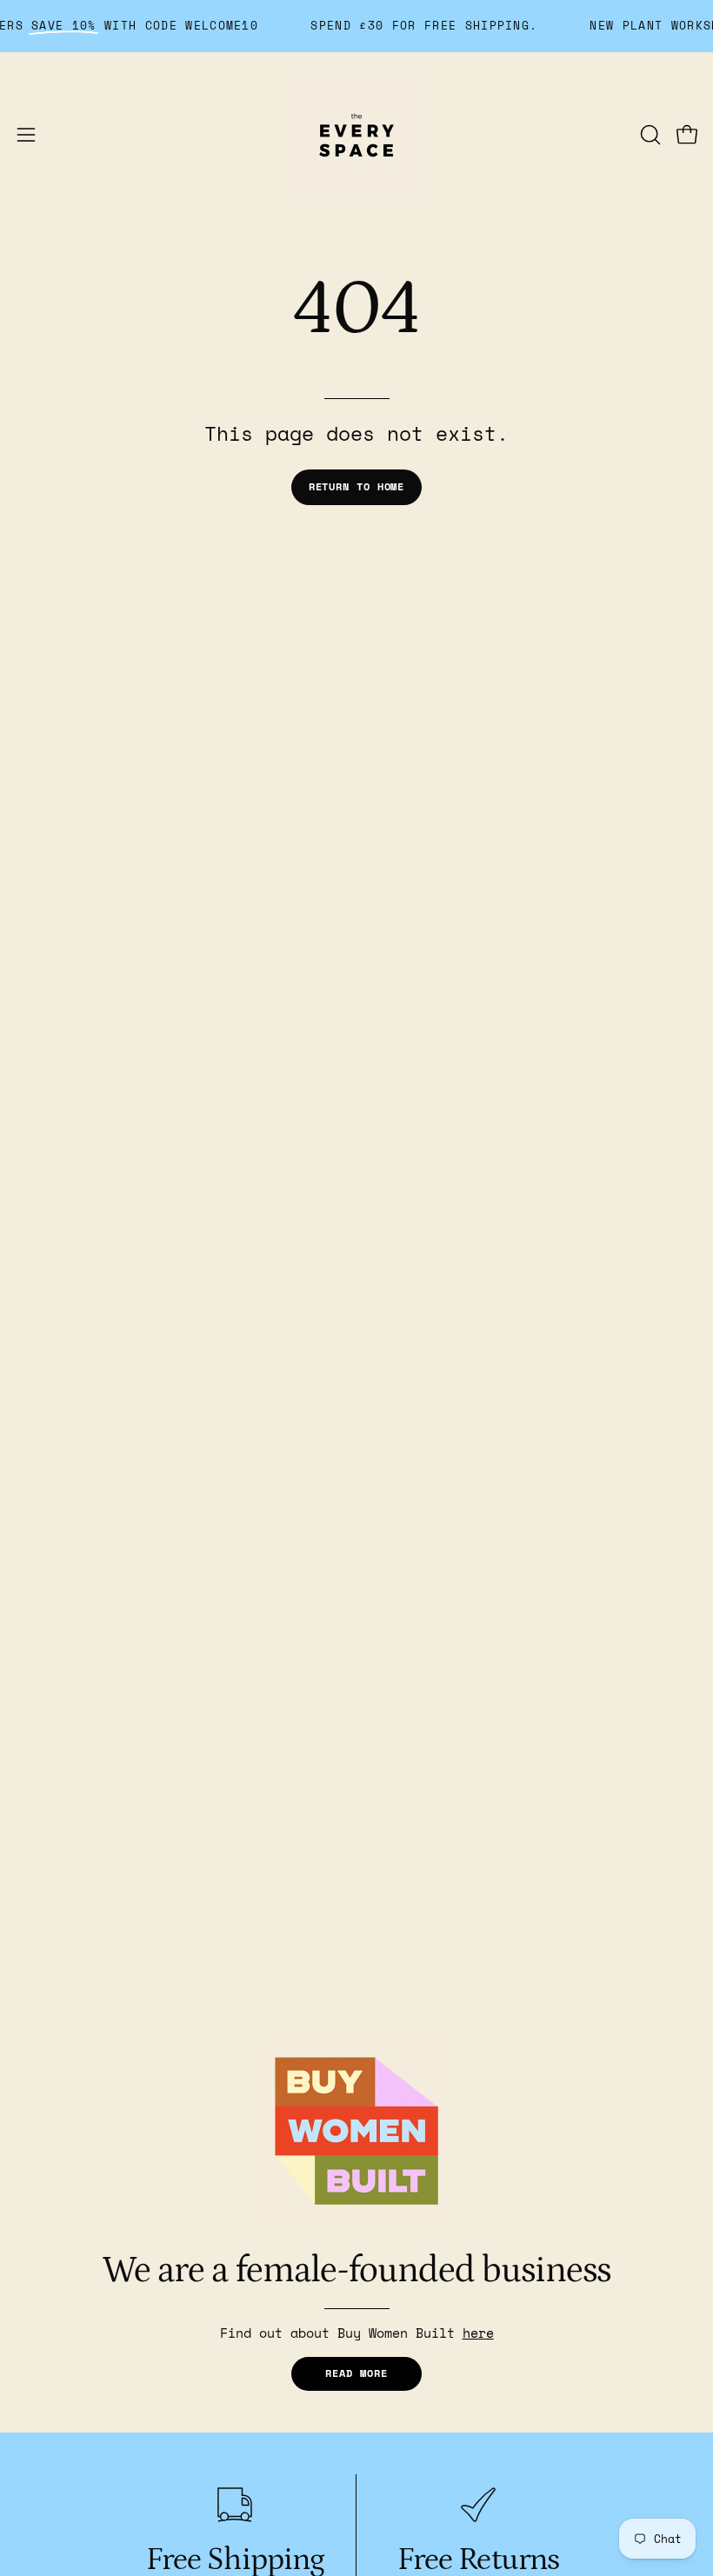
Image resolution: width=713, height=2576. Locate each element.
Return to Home (357, 486)
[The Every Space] (356, 135)
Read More (356, 2373)
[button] (649, 135)
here (478, 2333)
